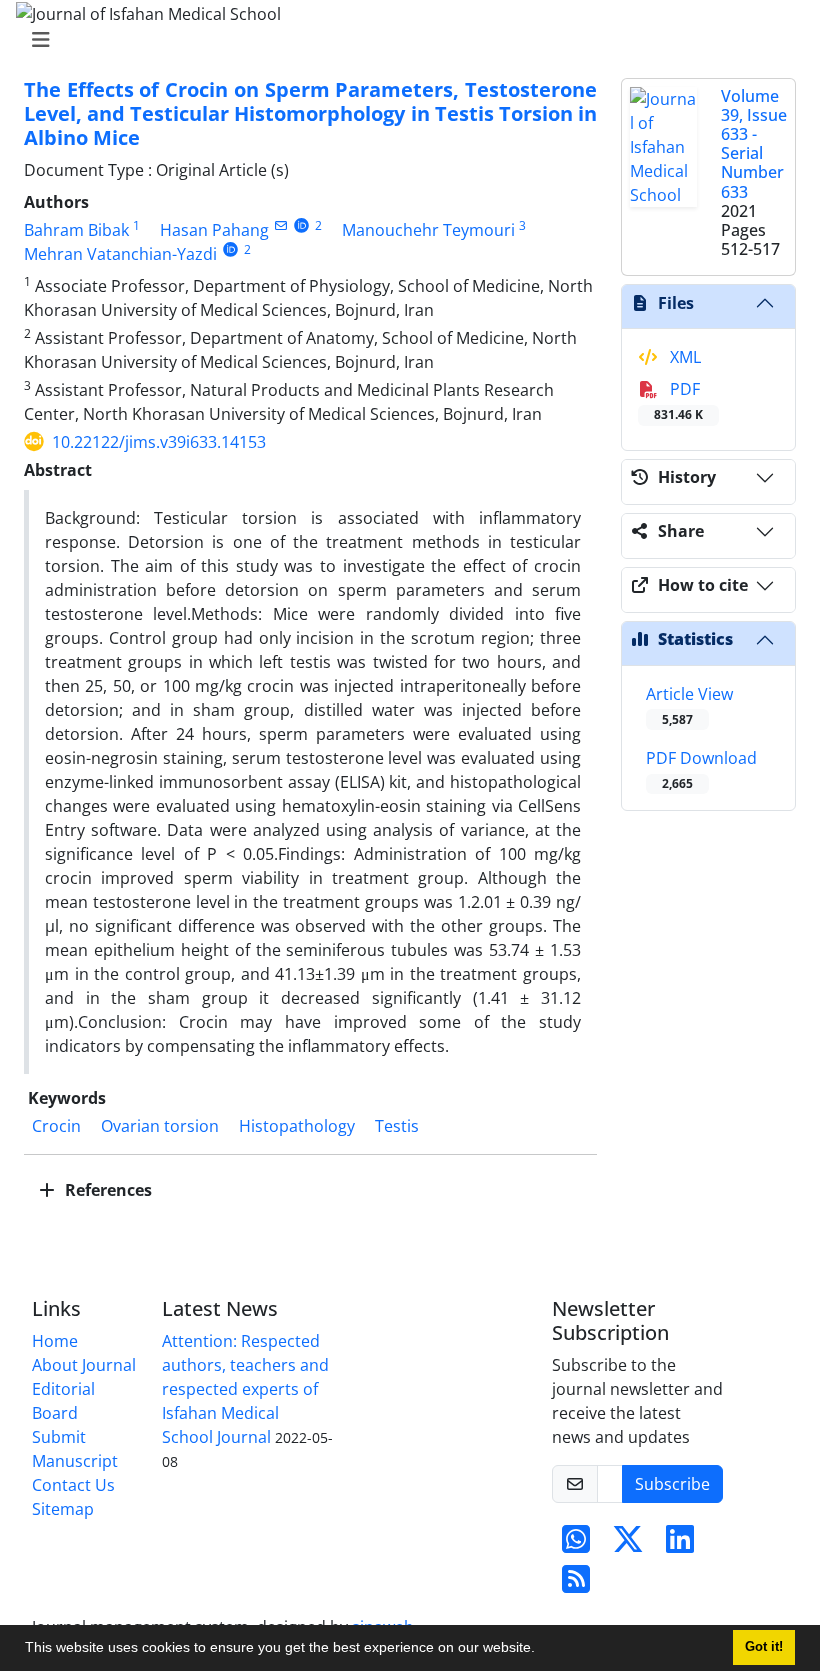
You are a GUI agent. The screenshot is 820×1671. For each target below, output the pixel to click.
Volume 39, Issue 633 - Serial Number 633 (754, 144)
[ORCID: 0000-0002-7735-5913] (301, 225)
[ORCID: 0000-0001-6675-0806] (230, 249)
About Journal (84, 1365)
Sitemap (63, 1509)
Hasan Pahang (214, 230)
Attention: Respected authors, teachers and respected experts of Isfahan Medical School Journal (245, 1389)
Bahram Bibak (76, 230)
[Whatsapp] (576, 1545)
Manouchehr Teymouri (428, 230)
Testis (397, 1126)
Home (55, 1341)
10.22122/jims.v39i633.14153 (159, 442)
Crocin (56, 1126)
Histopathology (297, 1126)
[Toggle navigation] (404, 40)
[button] (542, 1650)
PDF (678, 400)
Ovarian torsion (160, 1126)
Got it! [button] (764, 1647)
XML (683, 357)
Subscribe (672, 1484)
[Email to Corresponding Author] (280, 225)
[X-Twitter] (628, 1545)
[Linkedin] (680, 1545)
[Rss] (576, 1585)
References (106, 1190)
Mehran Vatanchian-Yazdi (120, 254)
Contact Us (73, 1485)
